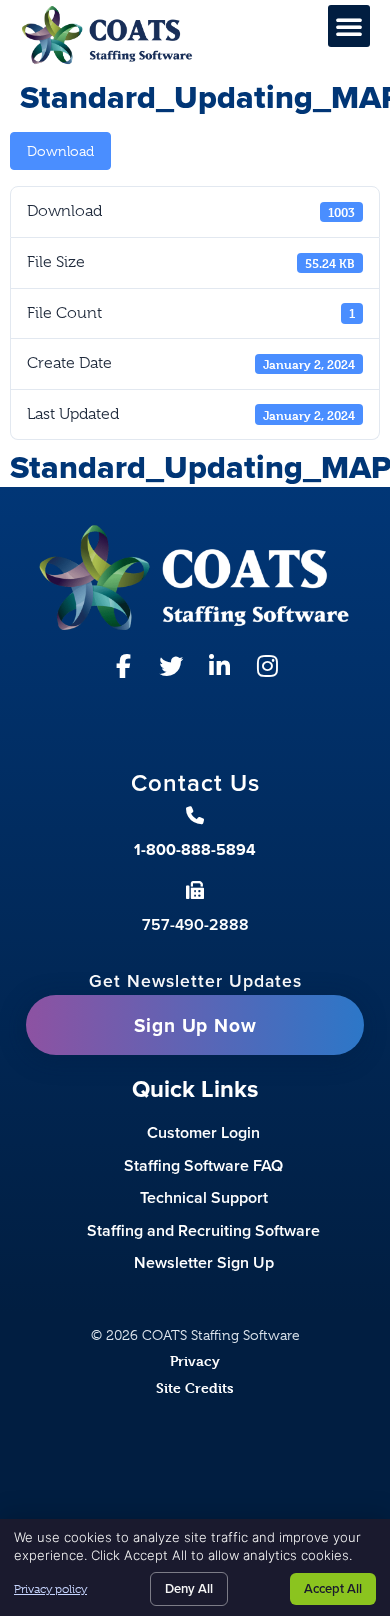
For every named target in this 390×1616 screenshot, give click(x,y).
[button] (349, 26)
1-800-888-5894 (195, 849)
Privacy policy (50, 1589)
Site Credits (195, 1387)
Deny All (189, 1588)
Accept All (333, 1588)
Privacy (195, 1360)
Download (60, 151)
